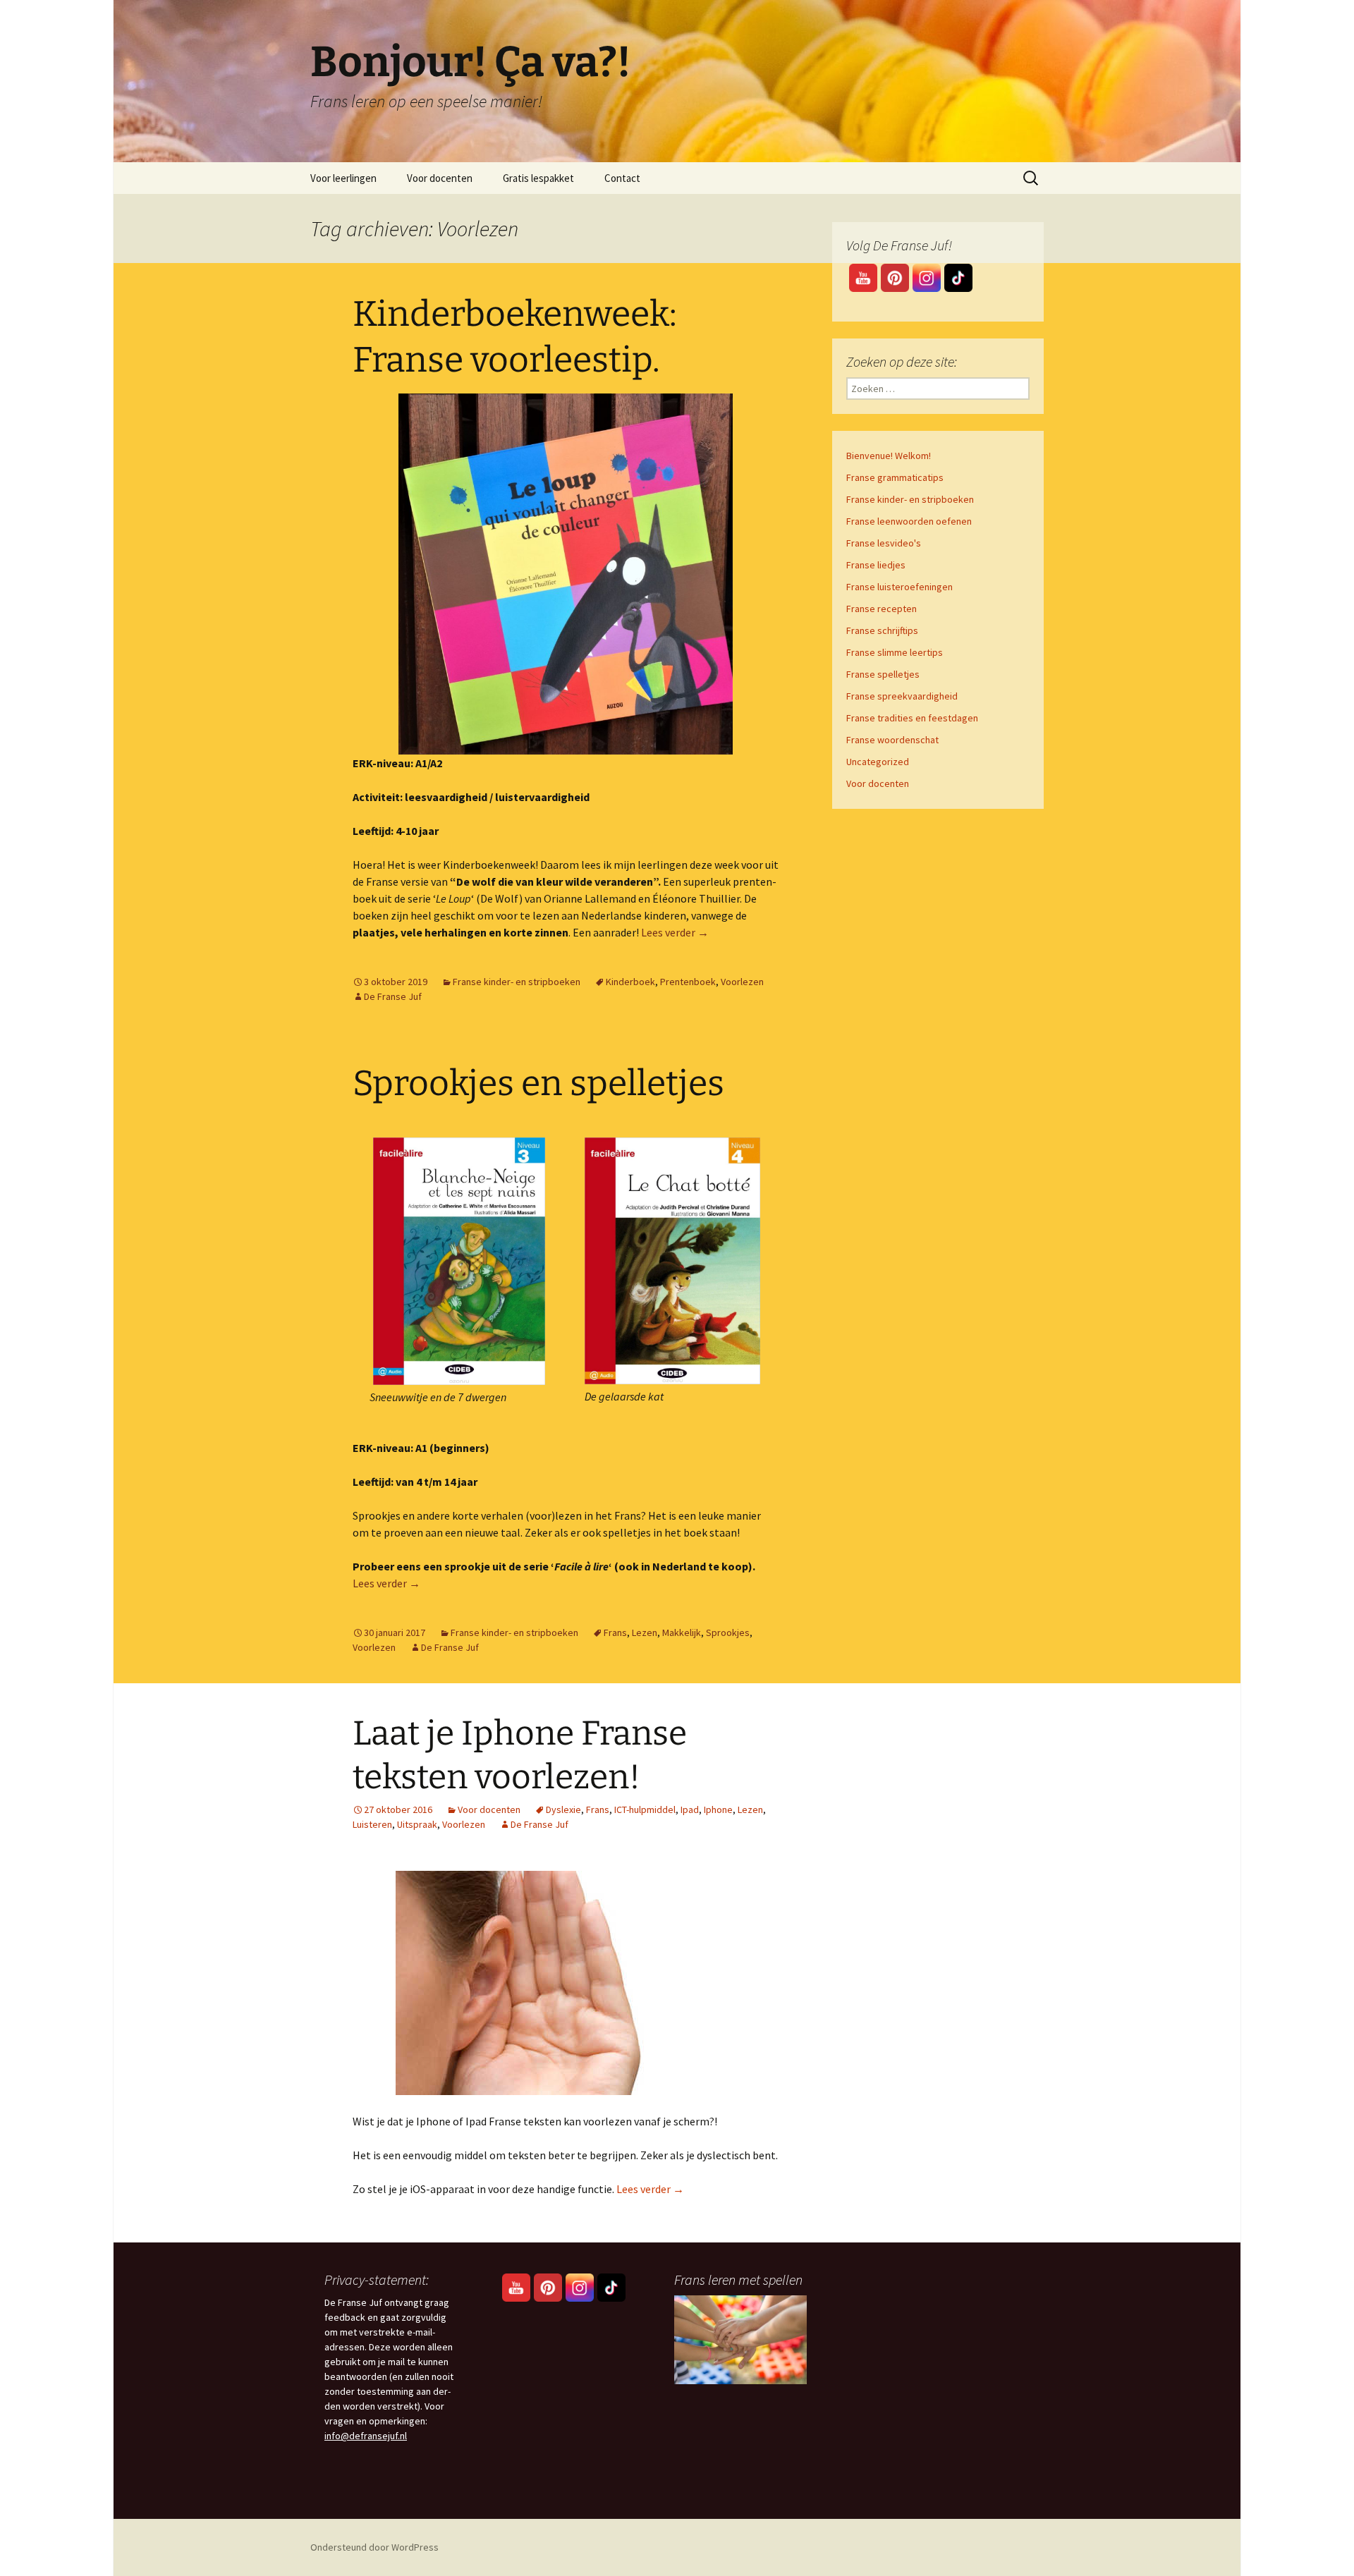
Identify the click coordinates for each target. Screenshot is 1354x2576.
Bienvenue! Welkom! (889, 456)
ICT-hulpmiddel (645, 1809)
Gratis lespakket (538, 178)
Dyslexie (563, 1809)
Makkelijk (682, 1632)
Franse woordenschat (892, 740)
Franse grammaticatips (895, 477)
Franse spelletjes (883, 674)
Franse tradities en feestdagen (912, 718)
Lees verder (675, 932)
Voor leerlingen (343, 178)
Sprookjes (728, 1632)
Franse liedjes (876, 565)
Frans (615, 1632)
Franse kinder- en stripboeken (517, 982)
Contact (622, 178)
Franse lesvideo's (884, 543)
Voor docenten (440, 178)
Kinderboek (630, 982)
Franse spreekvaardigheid (902, 696)
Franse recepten (882, 609)
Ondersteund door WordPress (374, 2547)
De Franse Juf (393, 996)
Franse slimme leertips (895, 652)
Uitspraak (417, 1824)
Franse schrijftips (882, 630)
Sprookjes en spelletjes (538, 1083)
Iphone (718, 1809)
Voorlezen (742, 982)
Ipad (690, 1809)
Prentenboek (688, 982)
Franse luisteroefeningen (899, 587)
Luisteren (372, 1824)
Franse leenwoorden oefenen (909, 521)
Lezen (645, 1632)
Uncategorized (878, 762)
